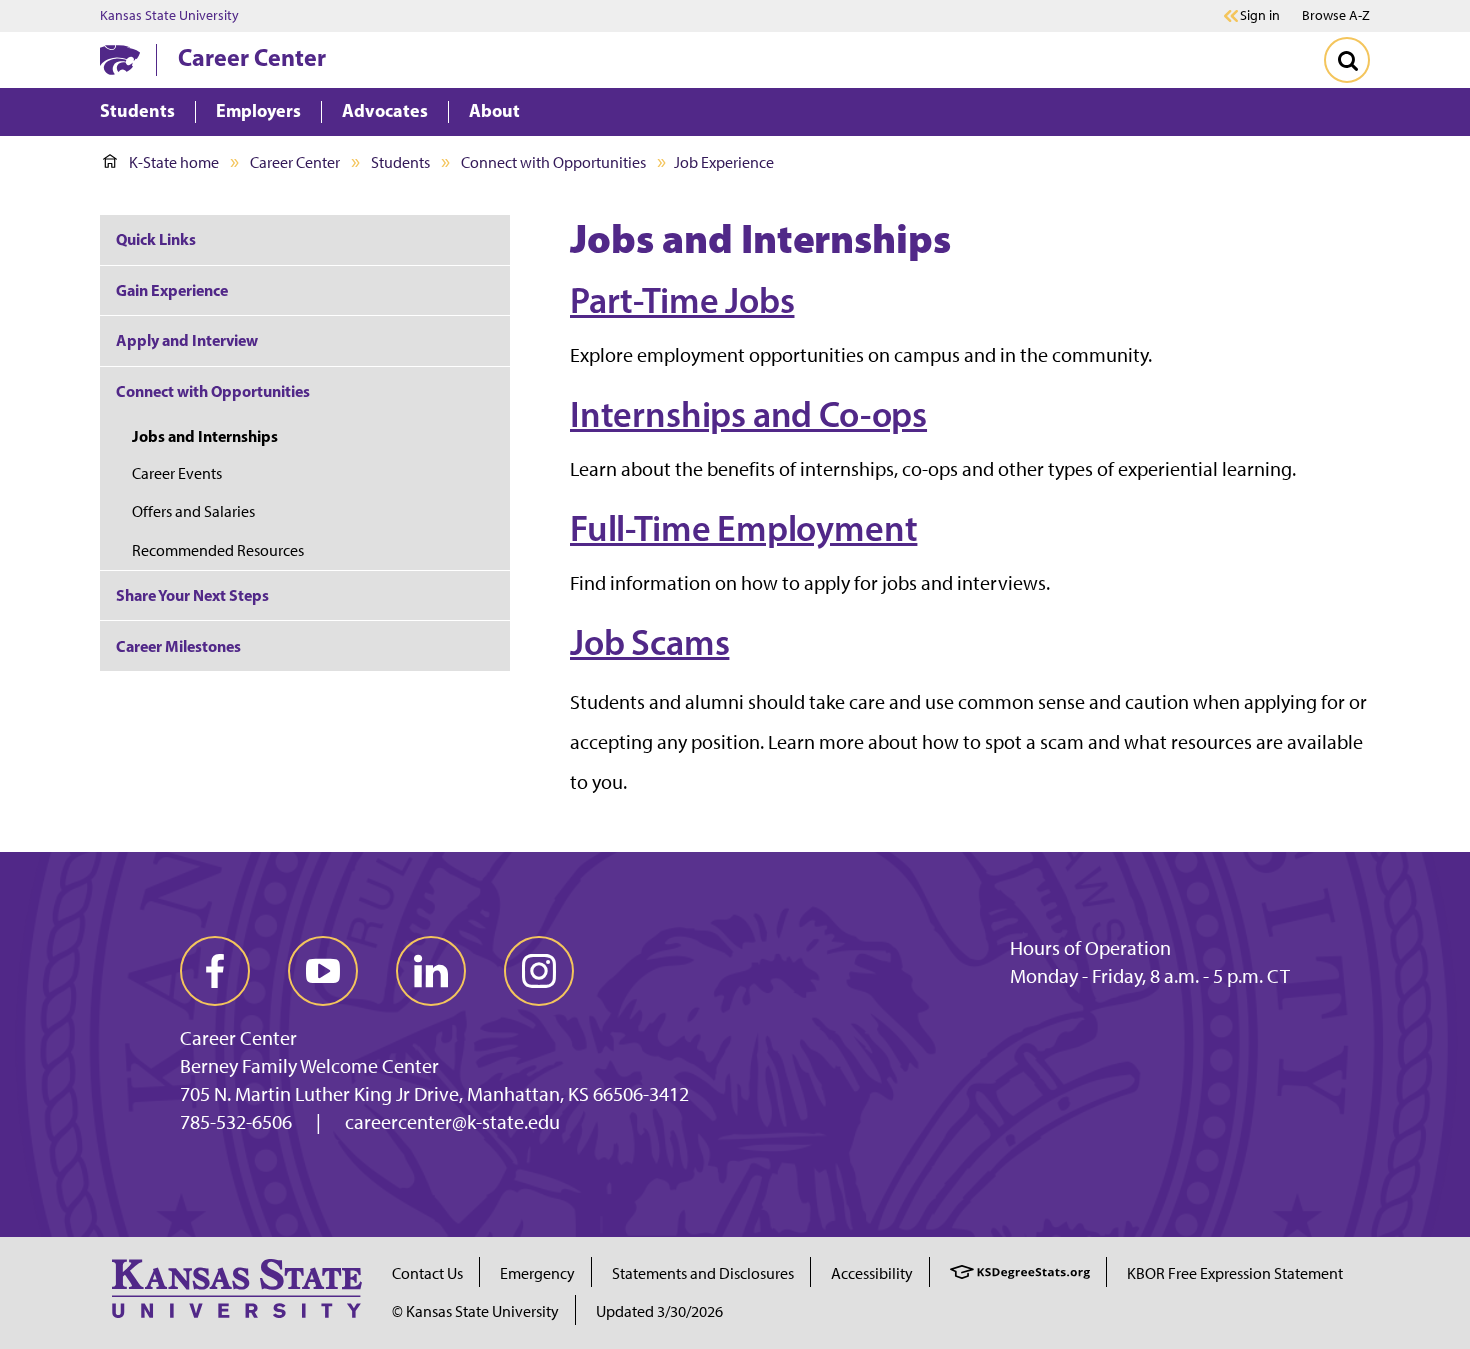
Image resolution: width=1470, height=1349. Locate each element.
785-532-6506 (236, 1122)
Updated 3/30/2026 (659, 1311)
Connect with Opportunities (553, 162)
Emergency (537, 1273)
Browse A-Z (1336, 15)
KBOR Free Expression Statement (1235, 1273)
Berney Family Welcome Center (309, 1066)
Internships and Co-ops (748, 414)
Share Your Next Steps (192, 595)
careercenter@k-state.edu (452, 1122)
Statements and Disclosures (703, 1273)
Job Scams (649, 642)
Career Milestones (178, 646)
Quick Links (156, 239)
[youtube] (323, 971)
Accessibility (872, 1273)
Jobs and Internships (205, 436)
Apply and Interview (187, 340)
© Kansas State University (475, 1311)
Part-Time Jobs (682, 300)
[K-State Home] (120, 59)
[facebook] (215, 971)
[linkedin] (431, 971)
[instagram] (539, 971)
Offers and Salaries (193, 511)
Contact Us (427, 1273)
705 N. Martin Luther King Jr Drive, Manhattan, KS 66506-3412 (434, 1094)
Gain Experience (172, 290)
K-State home (174, 162)
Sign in (1260, 16)
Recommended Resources (218, 550)
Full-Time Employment (743, 528)
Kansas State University (169, 16)
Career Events (177, 473)
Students (400, 162)
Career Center (252, 57)
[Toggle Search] (1347, 60)
